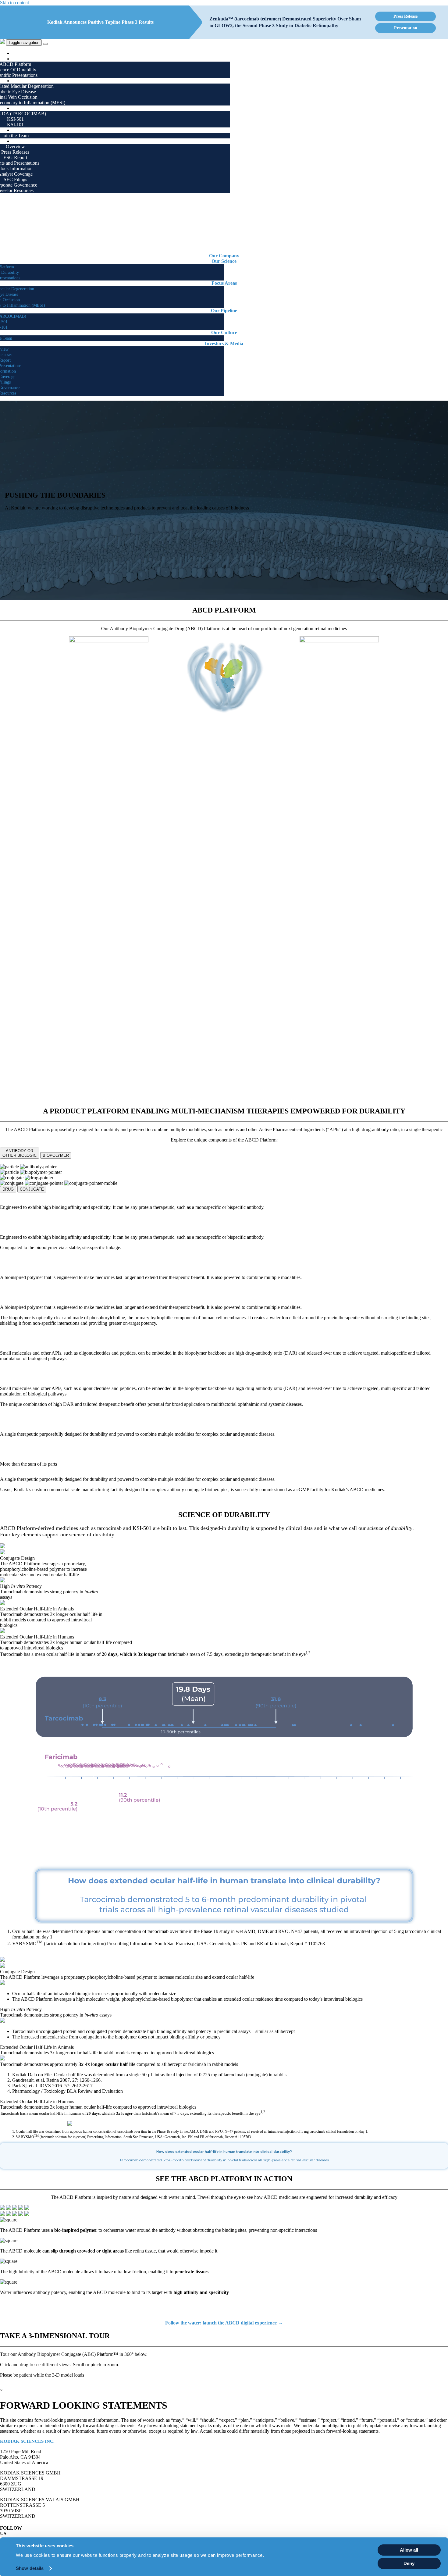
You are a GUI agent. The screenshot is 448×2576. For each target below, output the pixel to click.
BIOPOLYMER (56, 1155)
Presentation (406, 28)
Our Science (27, 59)
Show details (30, 2568)
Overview (15, 146)
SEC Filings (15, 179)
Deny (409, 2563)
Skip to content (14, 3)
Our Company (29, 53)
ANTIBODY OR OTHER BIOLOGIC (20, 1153)
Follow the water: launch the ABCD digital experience (224, 2323)
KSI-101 (15, 125)
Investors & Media (33, 141)
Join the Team (15, 136)
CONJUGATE (32, 1189)
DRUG (8, 1189)
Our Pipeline (27, 108)
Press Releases (15, 152)
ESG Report (15, 157)
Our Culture (27, 130)
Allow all (409, 2550)
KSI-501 (15, 119)
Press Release (405, 16)
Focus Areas (27, 81)
